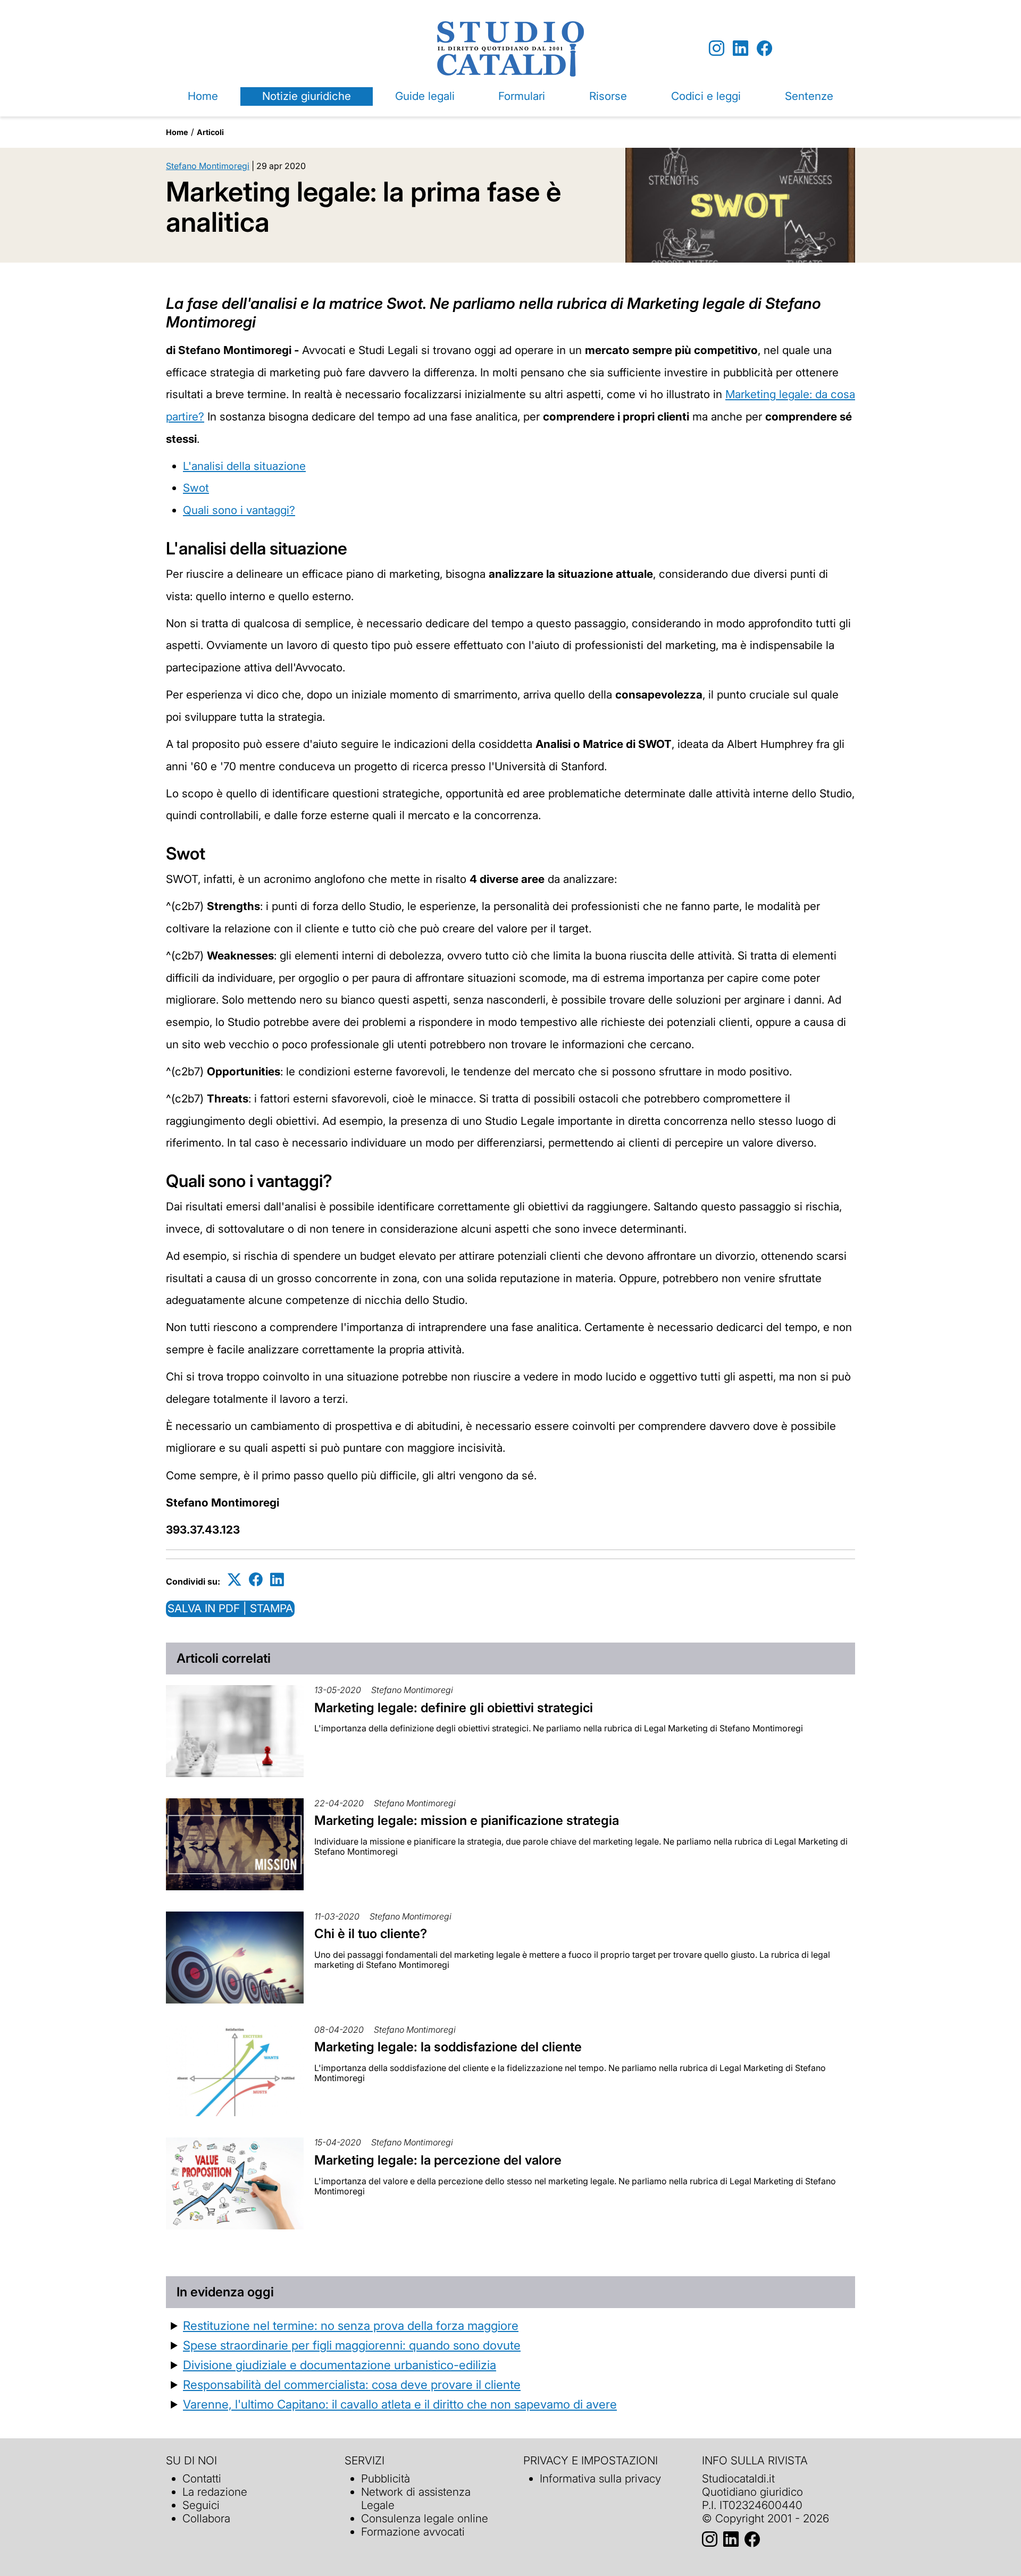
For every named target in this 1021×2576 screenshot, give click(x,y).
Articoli (210, 132)
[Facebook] (764, 49)
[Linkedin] (740, 49)
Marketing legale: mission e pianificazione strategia (467, 1820)
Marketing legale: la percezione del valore (438, 2160)
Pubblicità (386, 2478)
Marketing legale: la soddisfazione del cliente (448, 2047)
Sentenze (809, 96)
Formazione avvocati (413, 2532)
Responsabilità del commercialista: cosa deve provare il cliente (352, 2384)
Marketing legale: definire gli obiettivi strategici (454, 1708)
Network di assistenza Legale (416, 2498)
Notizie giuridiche (307, 96)
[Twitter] (235, 1580)
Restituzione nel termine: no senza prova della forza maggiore (351, 2325)
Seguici (201, 2505)
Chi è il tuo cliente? (371, 1934)
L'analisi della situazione (244, 466)
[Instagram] (717, 49)
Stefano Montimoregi (208, 166)
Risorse (608, 96)
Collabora (206, 2518)
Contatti (202, 2478)
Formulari (522, 96)
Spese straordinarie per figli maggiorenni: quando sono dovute (352, 2345)
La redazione (215, 2492)
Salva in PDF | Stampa (230, 1608)
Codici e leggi (706, 96)
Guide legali (425, 96)
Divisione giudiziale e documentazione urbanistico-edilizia (340, 2365)
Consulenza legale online (425, 2518)
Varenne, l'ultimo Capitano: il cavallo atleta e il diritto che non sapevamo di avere (400, 2404)
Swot (196, 488)
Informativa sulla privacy (600, 2478)
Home (203, 96)
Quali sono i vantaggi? (239, 510)
